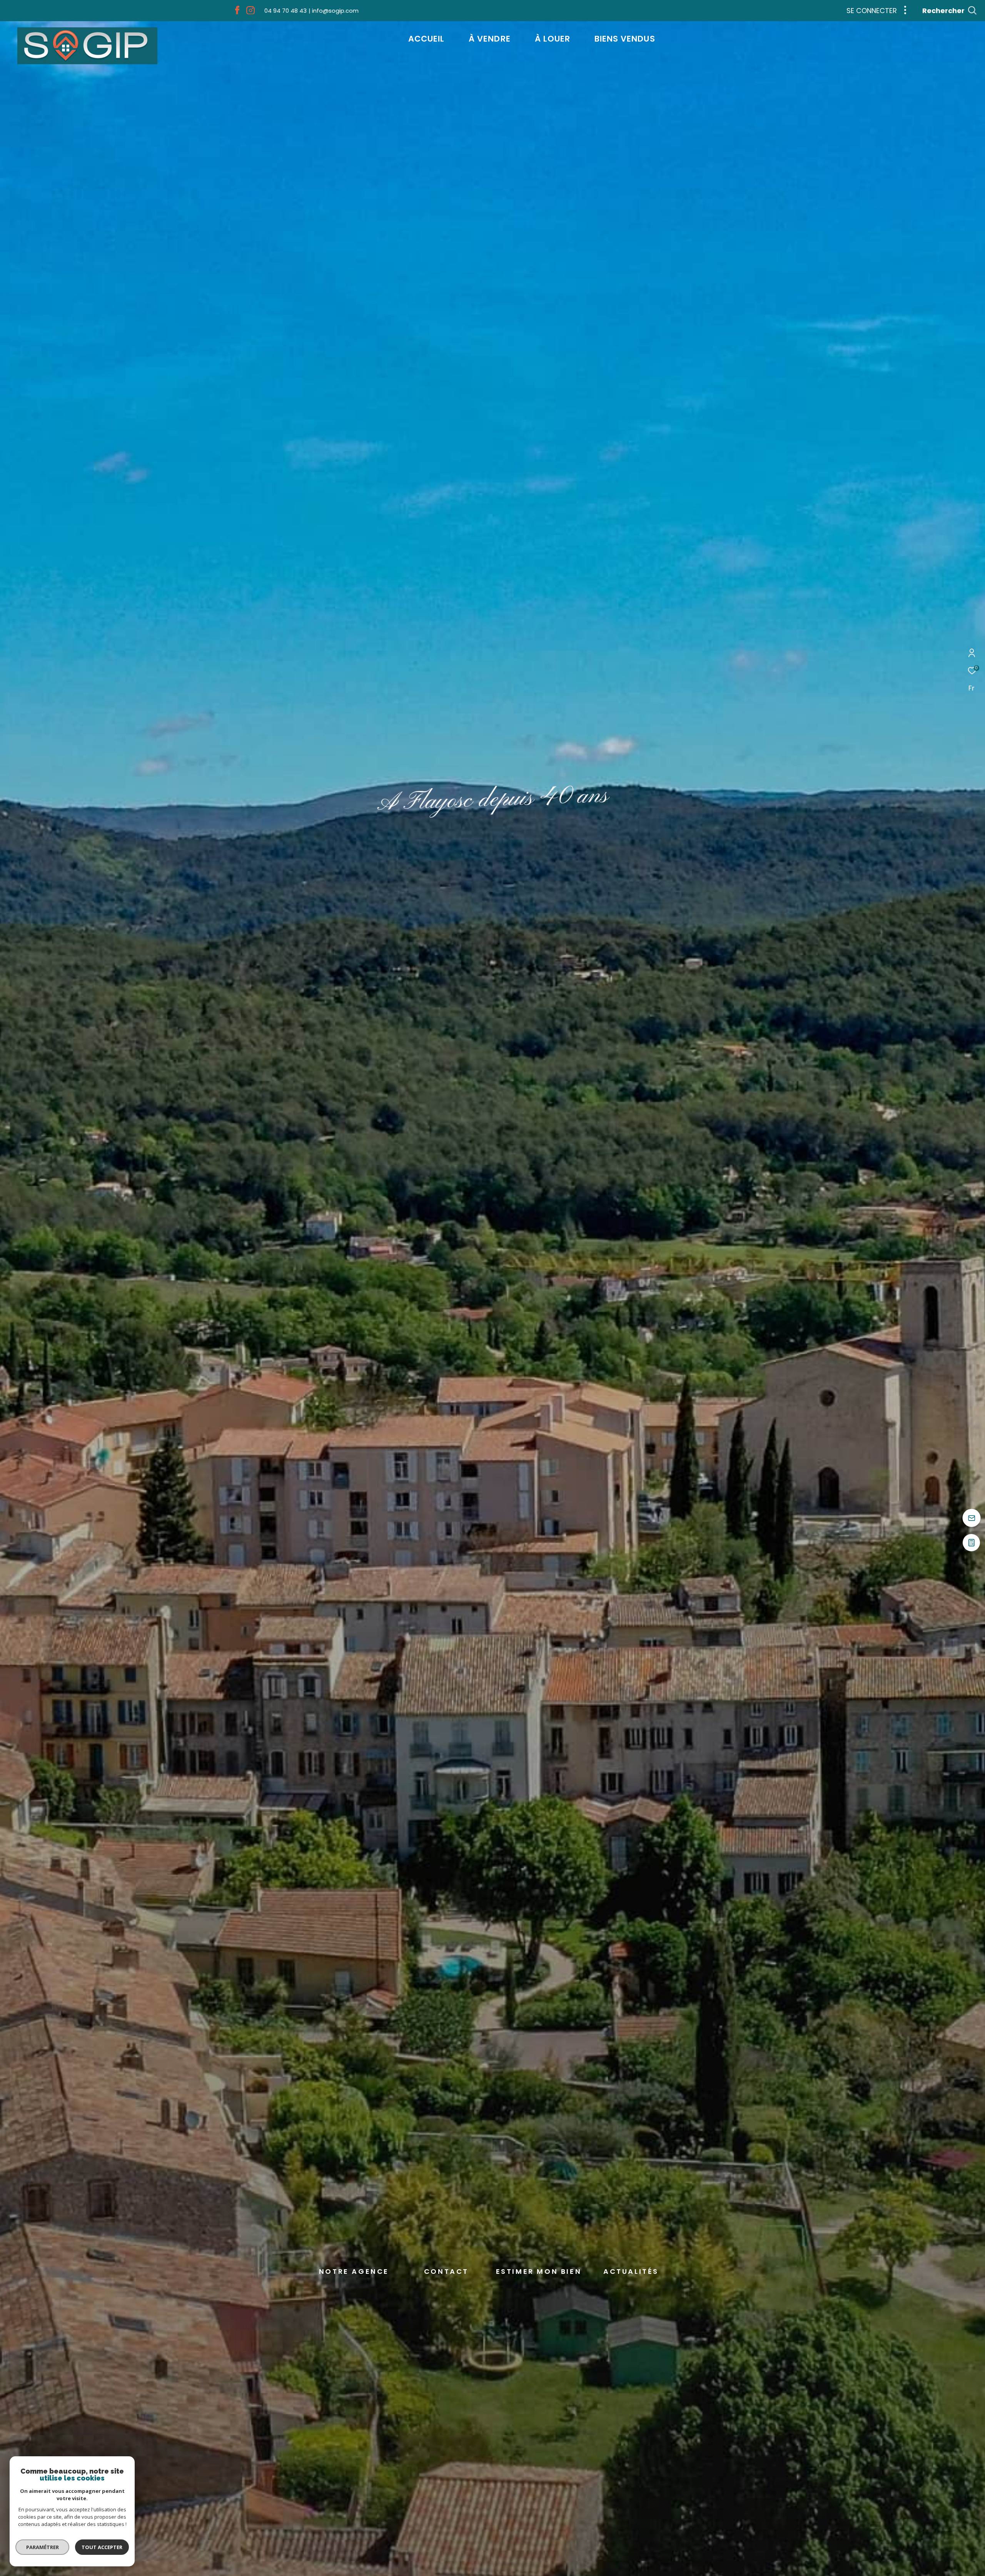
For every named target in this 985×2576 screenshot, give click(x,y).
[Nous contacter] (972, 1519)
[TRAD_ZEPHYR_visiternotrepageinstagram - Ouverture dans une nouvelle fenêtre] (250, 12)
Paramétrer (43, 2547)
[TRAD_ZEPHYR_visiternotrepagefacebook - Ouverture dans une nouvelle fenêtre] (237, 12)
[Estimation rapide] (972, 1546)
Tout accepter (102, 2547)
